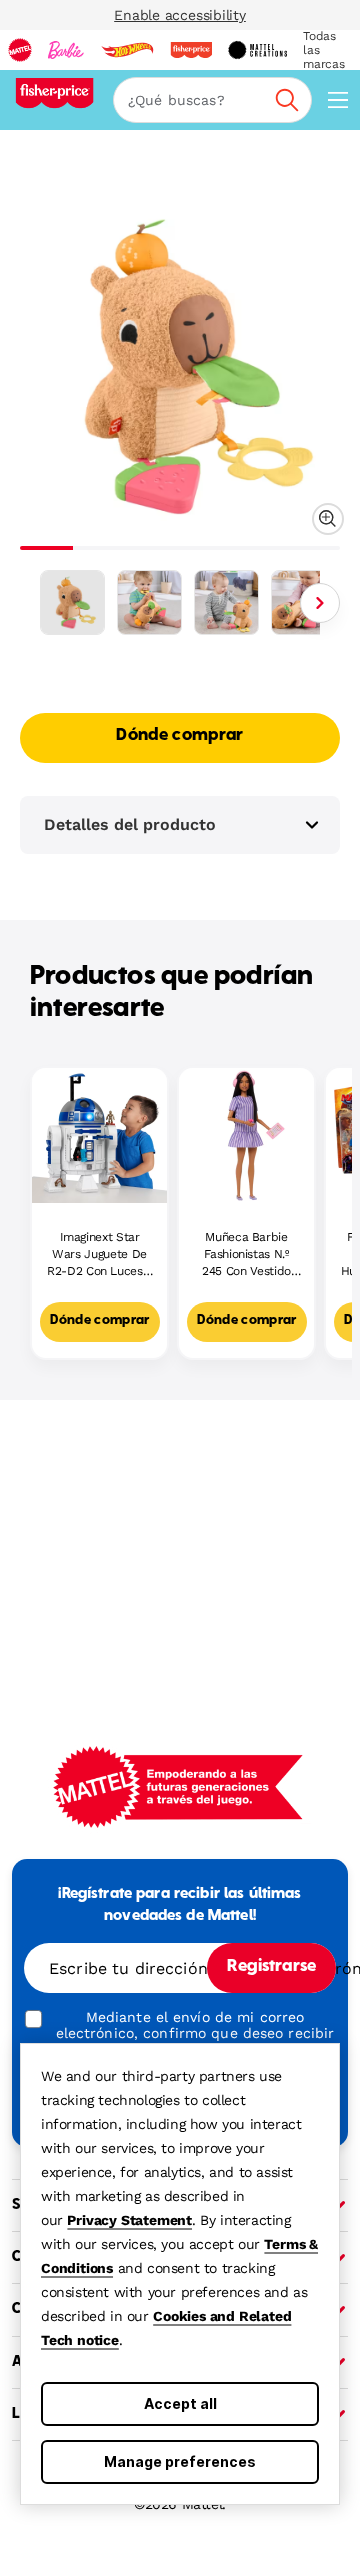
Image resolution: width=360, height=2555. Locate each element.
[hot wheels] (127, 50)
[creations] (257, 50)
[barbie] (66, 50)
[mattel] (20, 50)
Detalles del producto (130, 824)
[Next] (320, 603)
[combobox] (212, 100)
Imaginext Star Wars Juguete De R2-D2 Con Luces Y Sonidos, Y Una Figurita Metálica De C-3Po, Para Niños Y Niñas (99, 1254)
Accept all (180, 2403)
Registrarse (271, 1967)
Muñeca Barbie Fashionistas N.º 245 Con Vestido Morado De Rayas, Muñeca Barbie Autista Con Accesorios (246, 1254)
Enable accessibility (180, 15)
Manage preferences (180, 2461)
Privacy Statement (129, 2220)
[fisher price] (191, 50)
